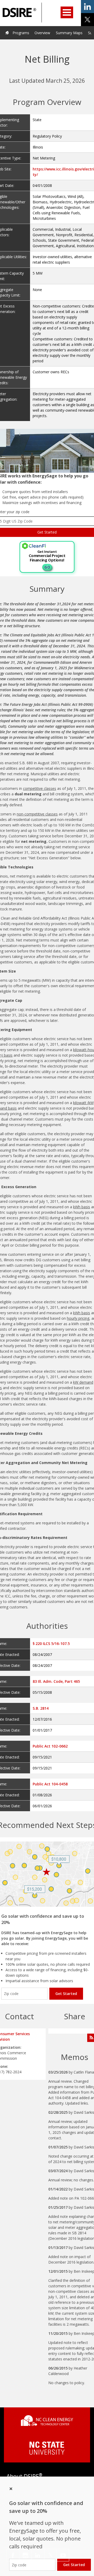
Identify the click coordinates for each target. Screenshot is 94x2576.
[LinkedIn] (38, 2555)
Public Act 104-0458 (50, 1784)
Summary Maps (69, 33)
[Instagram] (25, 2555)
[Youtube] (63, 2555)
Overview (42, 33)
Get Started (66, 1994)
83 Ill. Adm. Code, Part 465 (56, 1681)
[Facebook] (13, 2555)
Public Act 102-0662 (50, 1746)
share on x (87, 20)
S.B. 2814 (41, 1708)
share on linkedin (87, 7)
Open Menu (67, 12)
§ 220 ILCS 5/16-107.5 (51, 1644)
